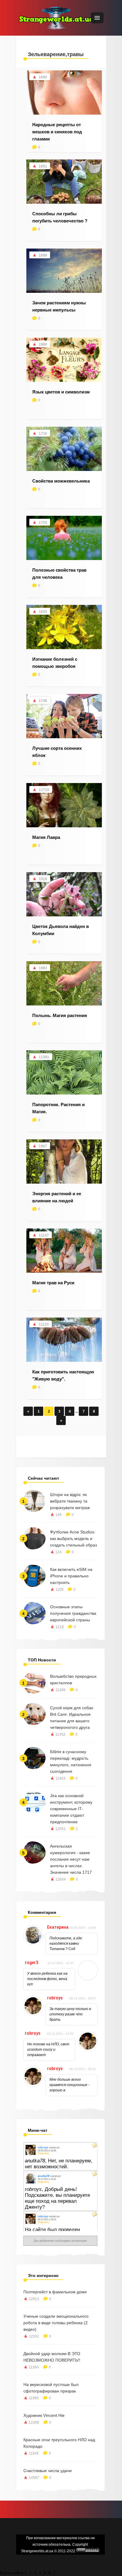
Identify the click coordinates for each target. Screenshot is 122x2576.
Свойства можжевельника (61, 481)
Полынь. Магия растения (60, 1015)
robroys (55, 1998)
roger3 (32, 1963)
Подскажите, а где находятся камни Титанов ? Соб (66, 1944)
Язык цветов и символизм (61, 392)
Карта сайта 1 (13, 2573)
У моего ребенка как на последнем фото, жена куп (47, 1979)
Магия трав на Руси (53, 1283)
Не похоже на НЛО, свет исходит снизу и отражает (48, 2050)
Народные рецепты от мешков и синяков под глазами (57, 132)
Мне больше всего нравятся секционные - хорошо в (69, 2085)
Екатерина (58, 1927)
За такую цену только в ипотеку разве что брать (70, 2014)
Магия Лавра (46, 837)
